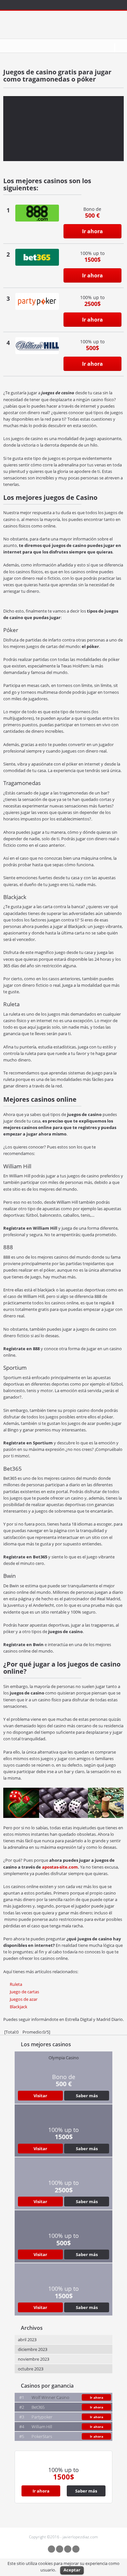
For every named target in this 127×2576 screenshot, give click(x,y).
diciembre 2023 (33, 2349)
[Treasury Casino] (37, 213)
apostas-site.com (60, 1867)
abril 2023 (27, 2340)
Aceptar (72, 2570)
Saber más (87, 2096)
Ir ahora (92, 231)
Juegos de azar (24, 1999)
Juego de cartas (24, 1992)
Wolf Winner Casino (50, 2397)
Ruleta (16, 1984)
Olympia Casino (64, 2058)
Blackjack (19, 2007)
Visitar (40, 2096)
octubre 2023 (31, 2369)
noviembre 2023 (34, 2359)
